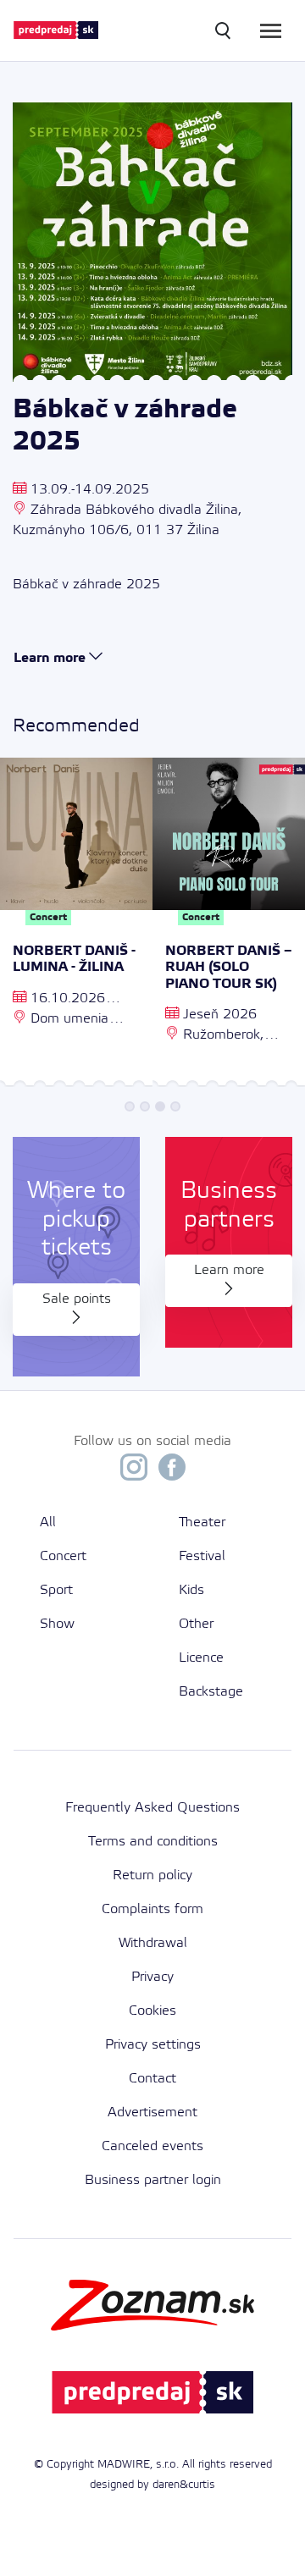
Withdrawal (153, 1943)
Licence (201, 1658)
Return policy (152, 1875)
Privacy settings (153, 2045)
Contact (152, 2079)
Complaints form (152, 1909)
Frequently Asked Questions (152, 1808)
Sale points (77, 1299)
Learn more (229, 1270)
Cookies (152, 2011)
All (48, 1522)
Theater (202, 1522)
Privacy (152, 1977)
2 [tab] (145, 1106)
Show (57, 1624)
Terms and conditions (153, 1842)
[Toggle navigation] (271, 31)
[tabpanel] (76, 924)
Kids (191, 1590)
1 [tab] (130, 1106)
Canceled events (152, 2146)
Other (196, 1624)
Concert (63, 1556)
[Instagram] (134, 1472)
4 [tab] (175, 1106)
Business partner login (153, 2180)
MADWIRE (124, 2465)
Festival (202, 1556)
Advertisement (152, 2113)
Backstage (211, 1692)
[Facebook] (172, 1472)
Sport (56, 1590)
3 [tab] (160, 1106)
